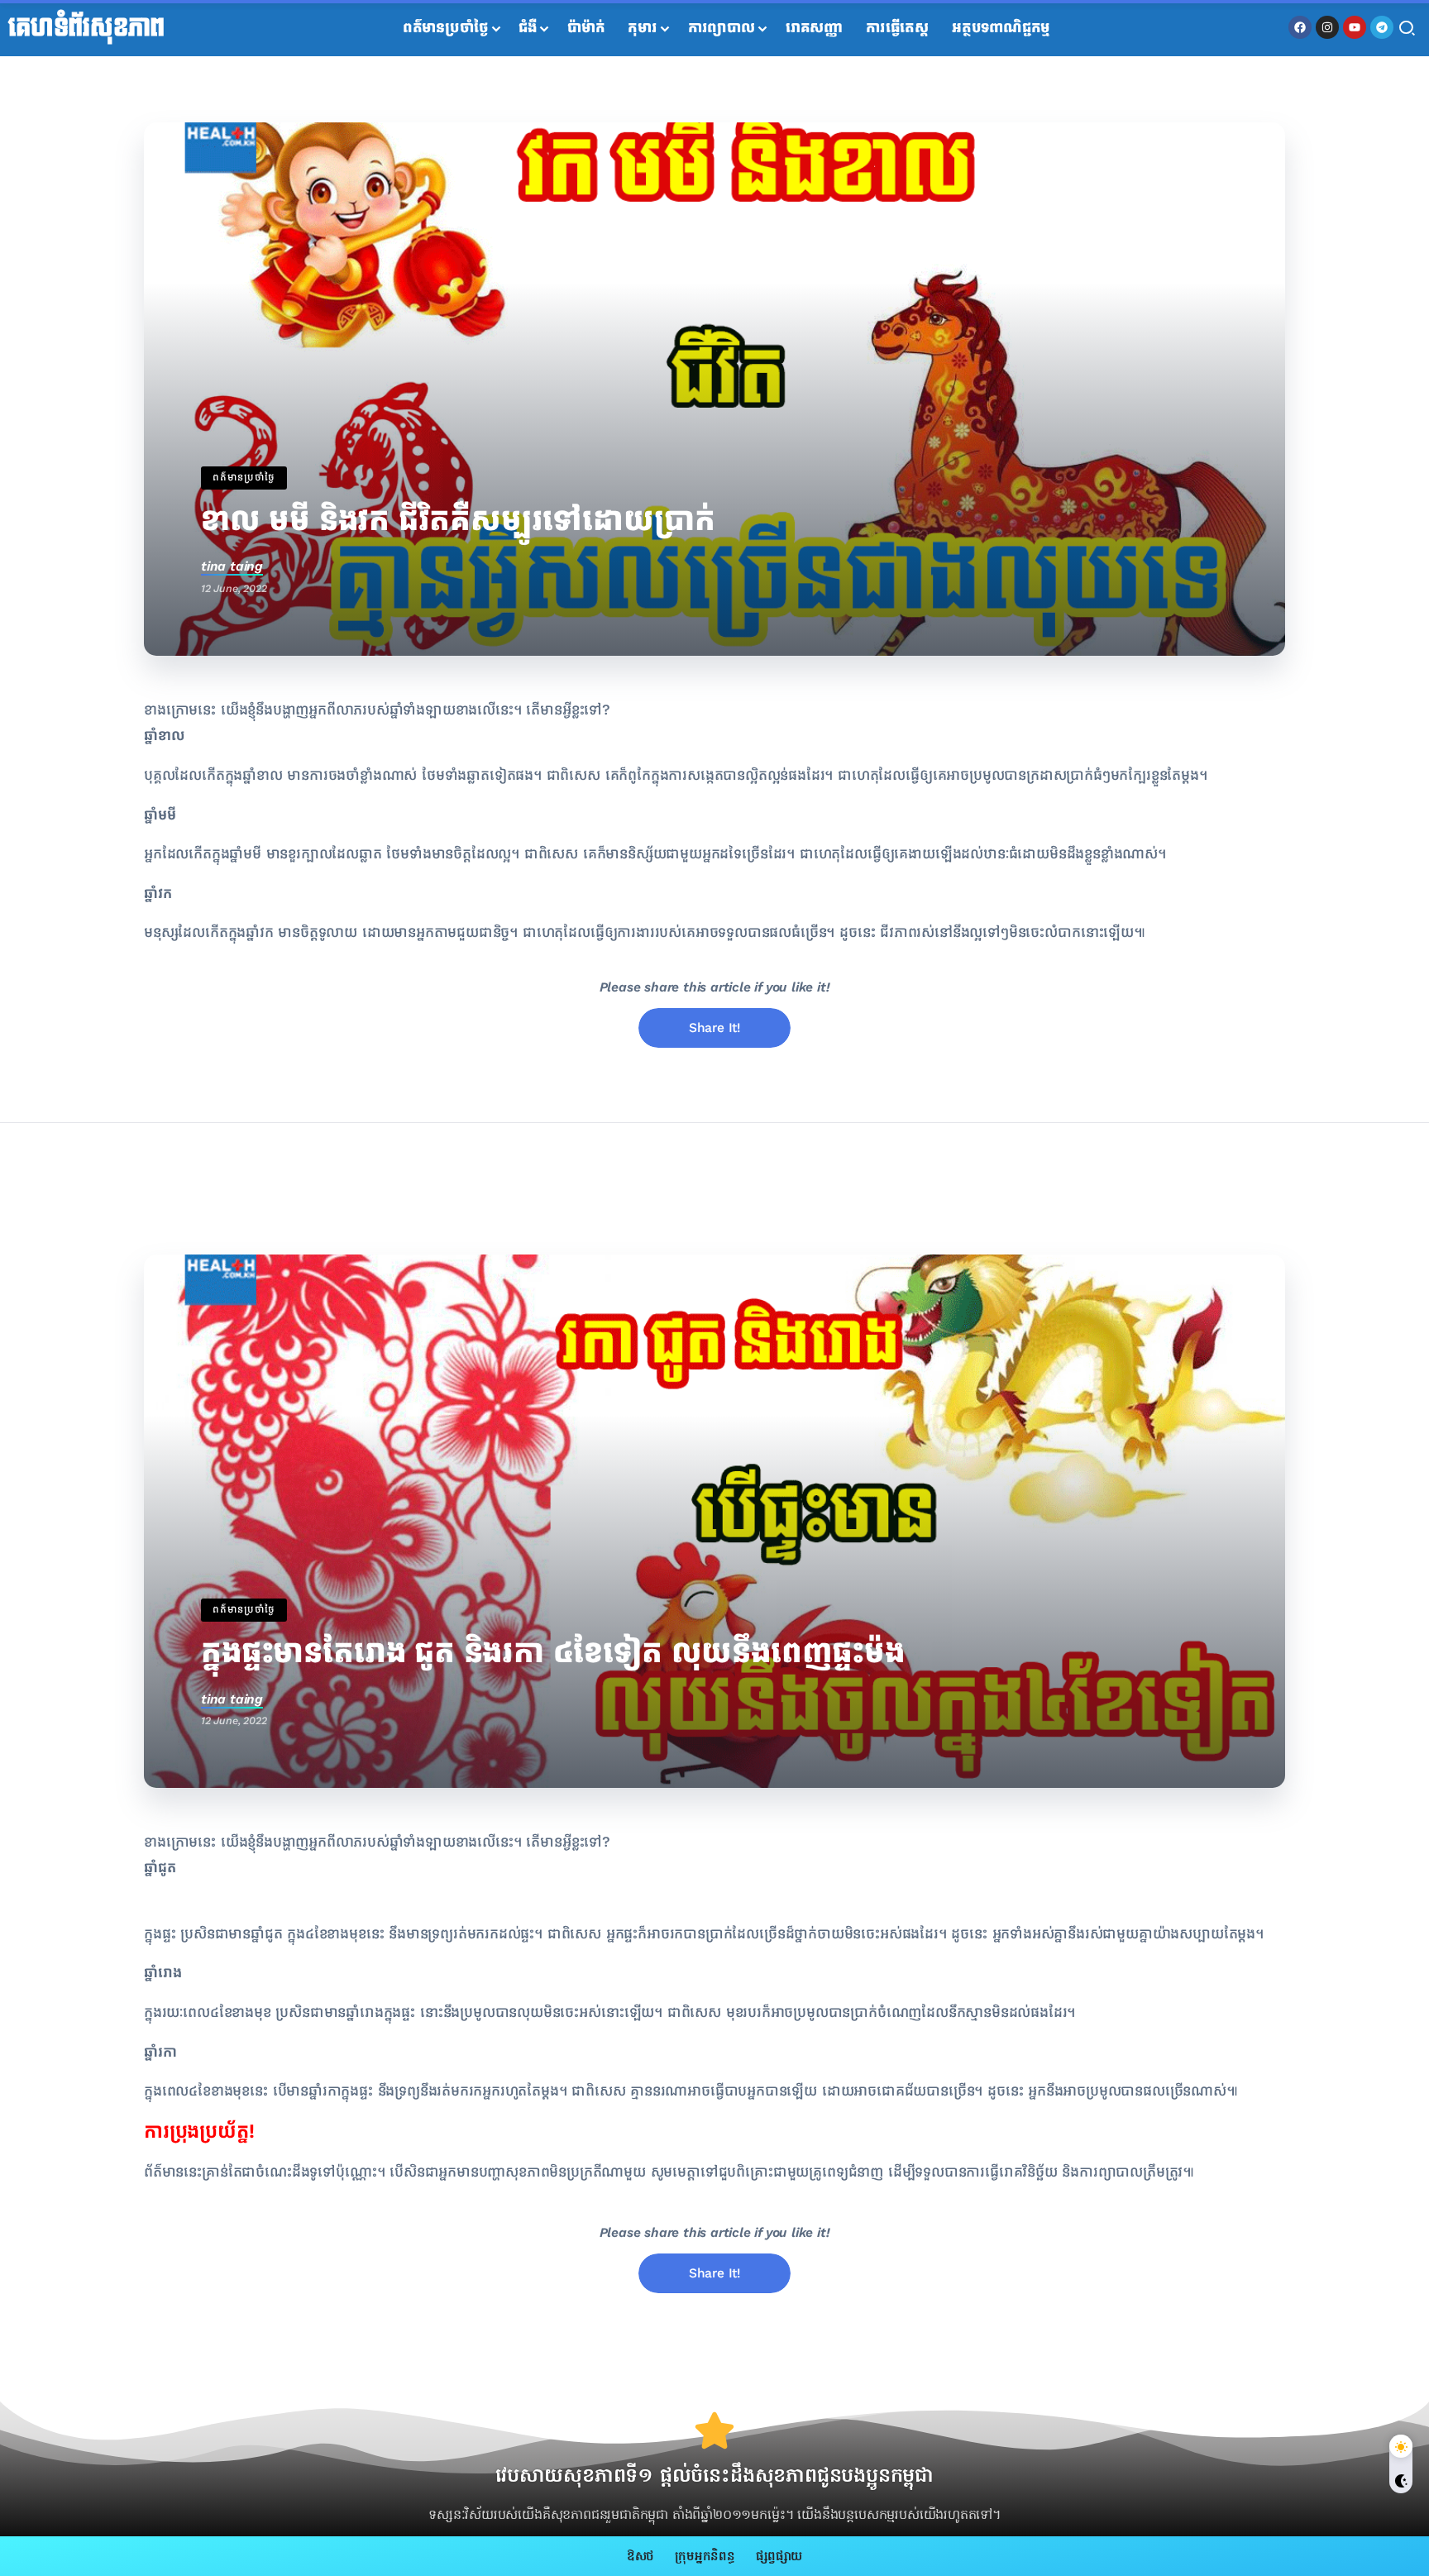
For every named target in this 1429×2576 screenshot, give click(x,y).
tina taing (232, 566)
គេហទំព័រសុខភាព (86, 28)
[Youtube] (1355, 27)
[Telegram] (1382, 27)
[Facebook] (1300, 27)
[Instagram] (1327, 27)
